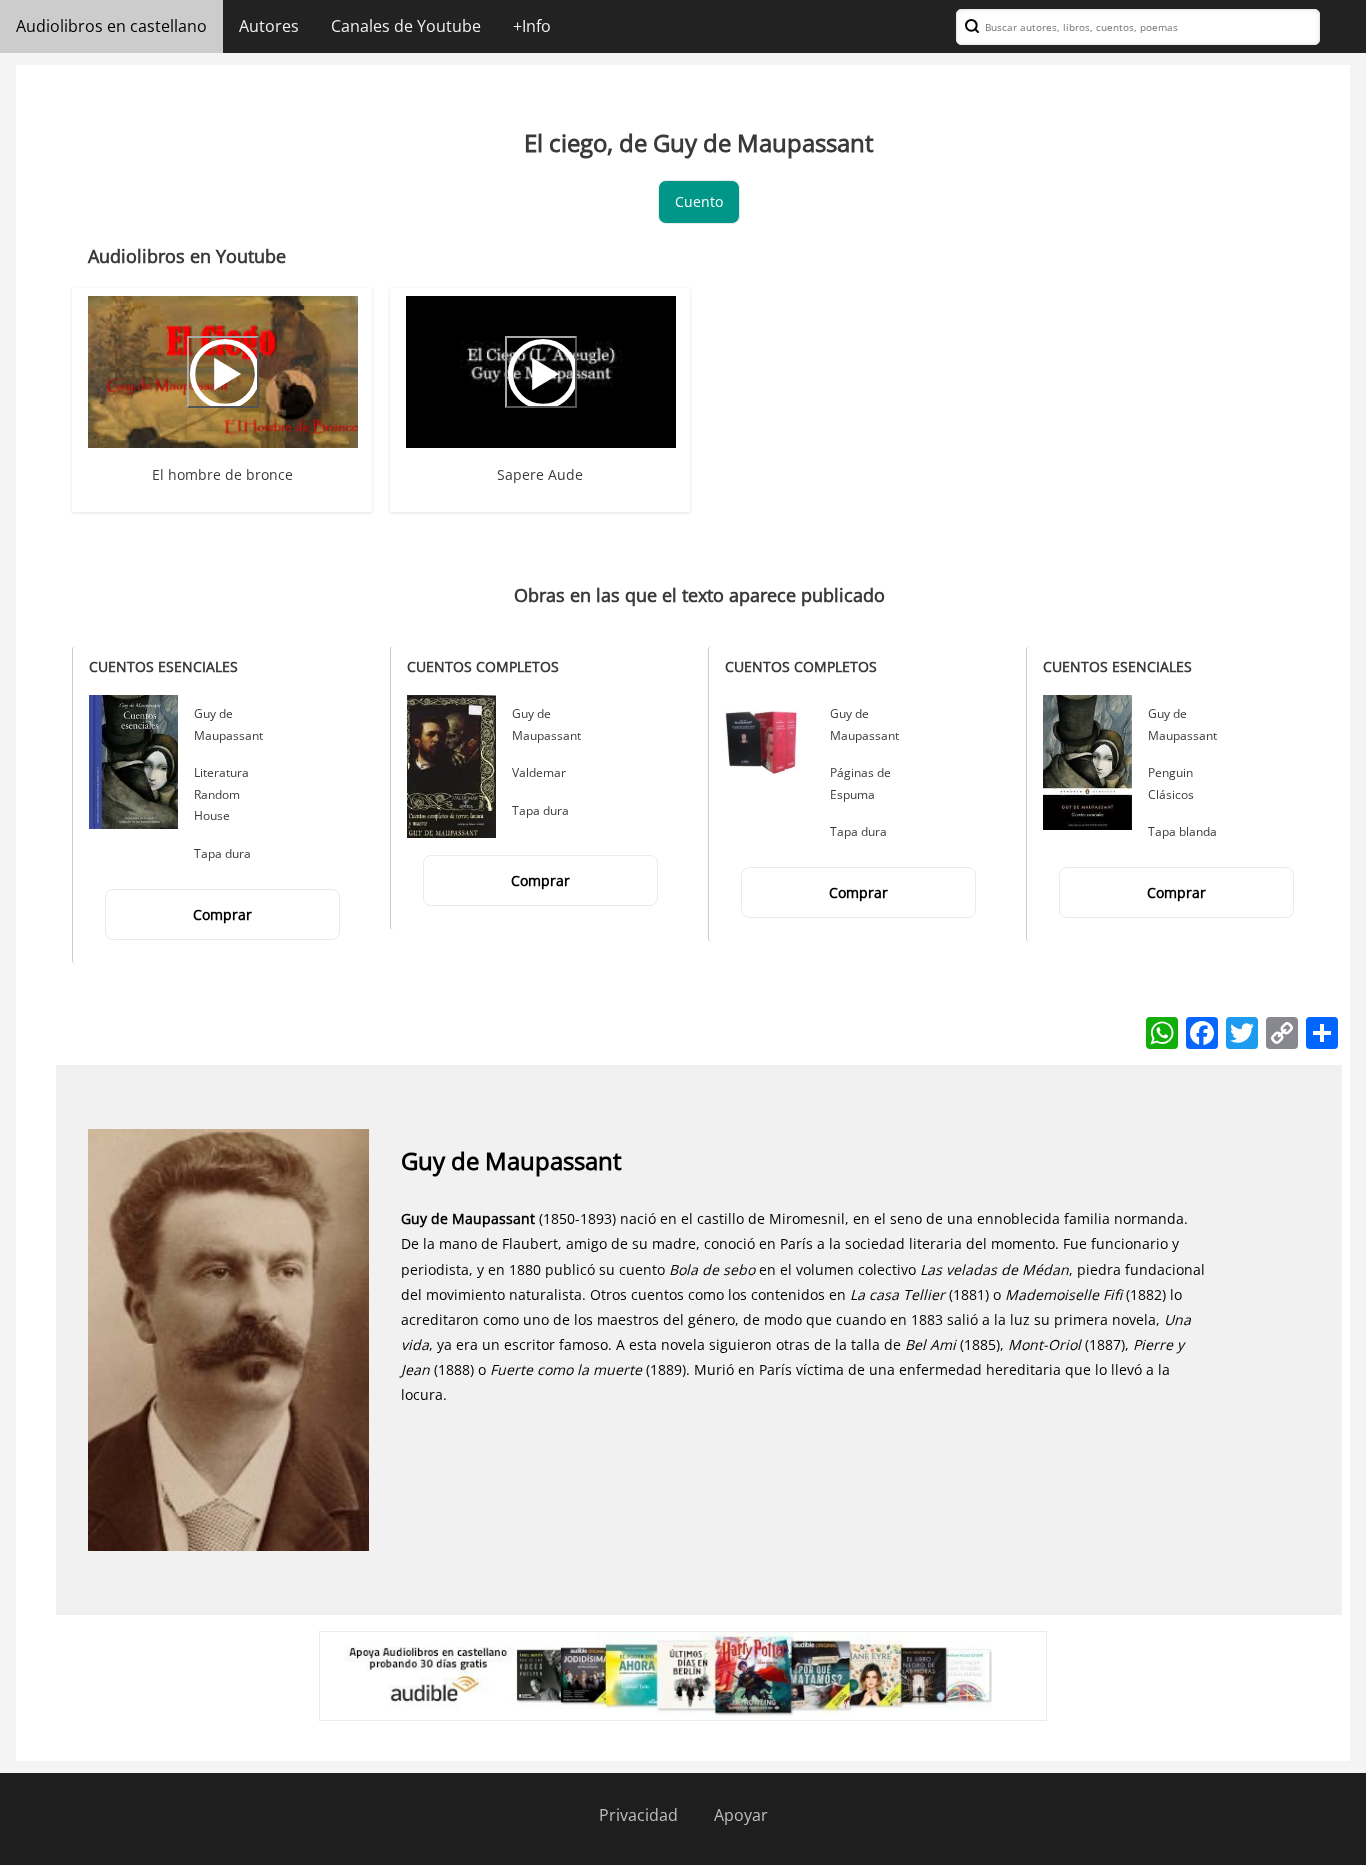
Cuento (699, 201)
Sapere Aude (540, 474)
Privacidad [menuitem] (638, 1815)
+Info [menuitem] (532, 26)
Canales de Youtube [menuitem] (406, 26)
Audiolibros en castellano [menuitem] (111, 26)
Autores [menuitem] (269, 26)
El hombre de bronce (222, 474)
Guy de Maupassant (511, 1160)
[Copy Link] (1282, 1031)
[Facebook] (1202, 1031)
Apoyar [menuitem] (741, 1815)
